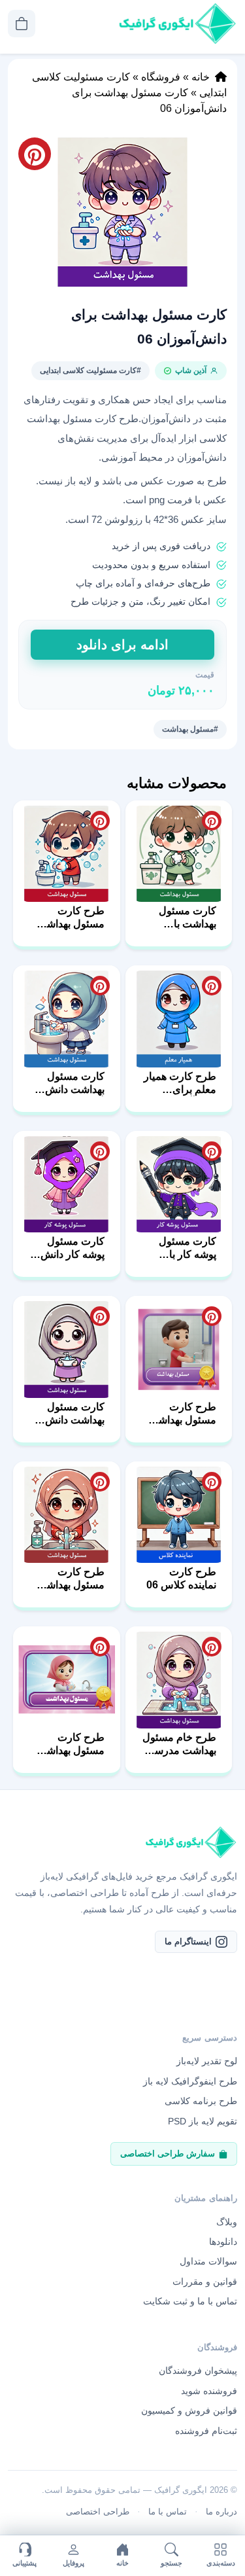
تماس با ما (168, 2512)
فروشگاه (161, 77)
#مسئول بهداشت (190, 729)
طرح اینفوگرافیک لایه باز (190, 2081)
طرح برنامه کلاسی (201, 2101)
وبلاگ (227, 2222)
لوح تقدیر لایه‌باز (207, 2061)
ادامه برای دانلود (122, 645)
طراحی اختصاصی (98, 2512)
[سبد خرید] (22, 24)
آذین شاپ (191, 370)
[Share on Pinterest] (212, 821)
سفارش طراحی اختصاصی (168, 2154)
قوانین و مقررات (205, 2281)
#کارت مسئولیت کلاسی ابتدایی (90, 370)
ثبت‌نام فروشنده (206, 2431)
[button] (122, 212)
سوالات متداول (208, 2261)
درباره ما (221, 2512)
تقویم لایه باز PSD (203, 2121)
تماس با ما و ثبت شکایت (190, 2301)
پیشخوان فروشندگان (198, 2370)
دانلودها (223, 2242)
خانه (201, 77)
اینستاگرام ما (188, 1941)
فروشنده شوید (209, 2391)
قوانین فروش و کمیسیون (189, 2410)
